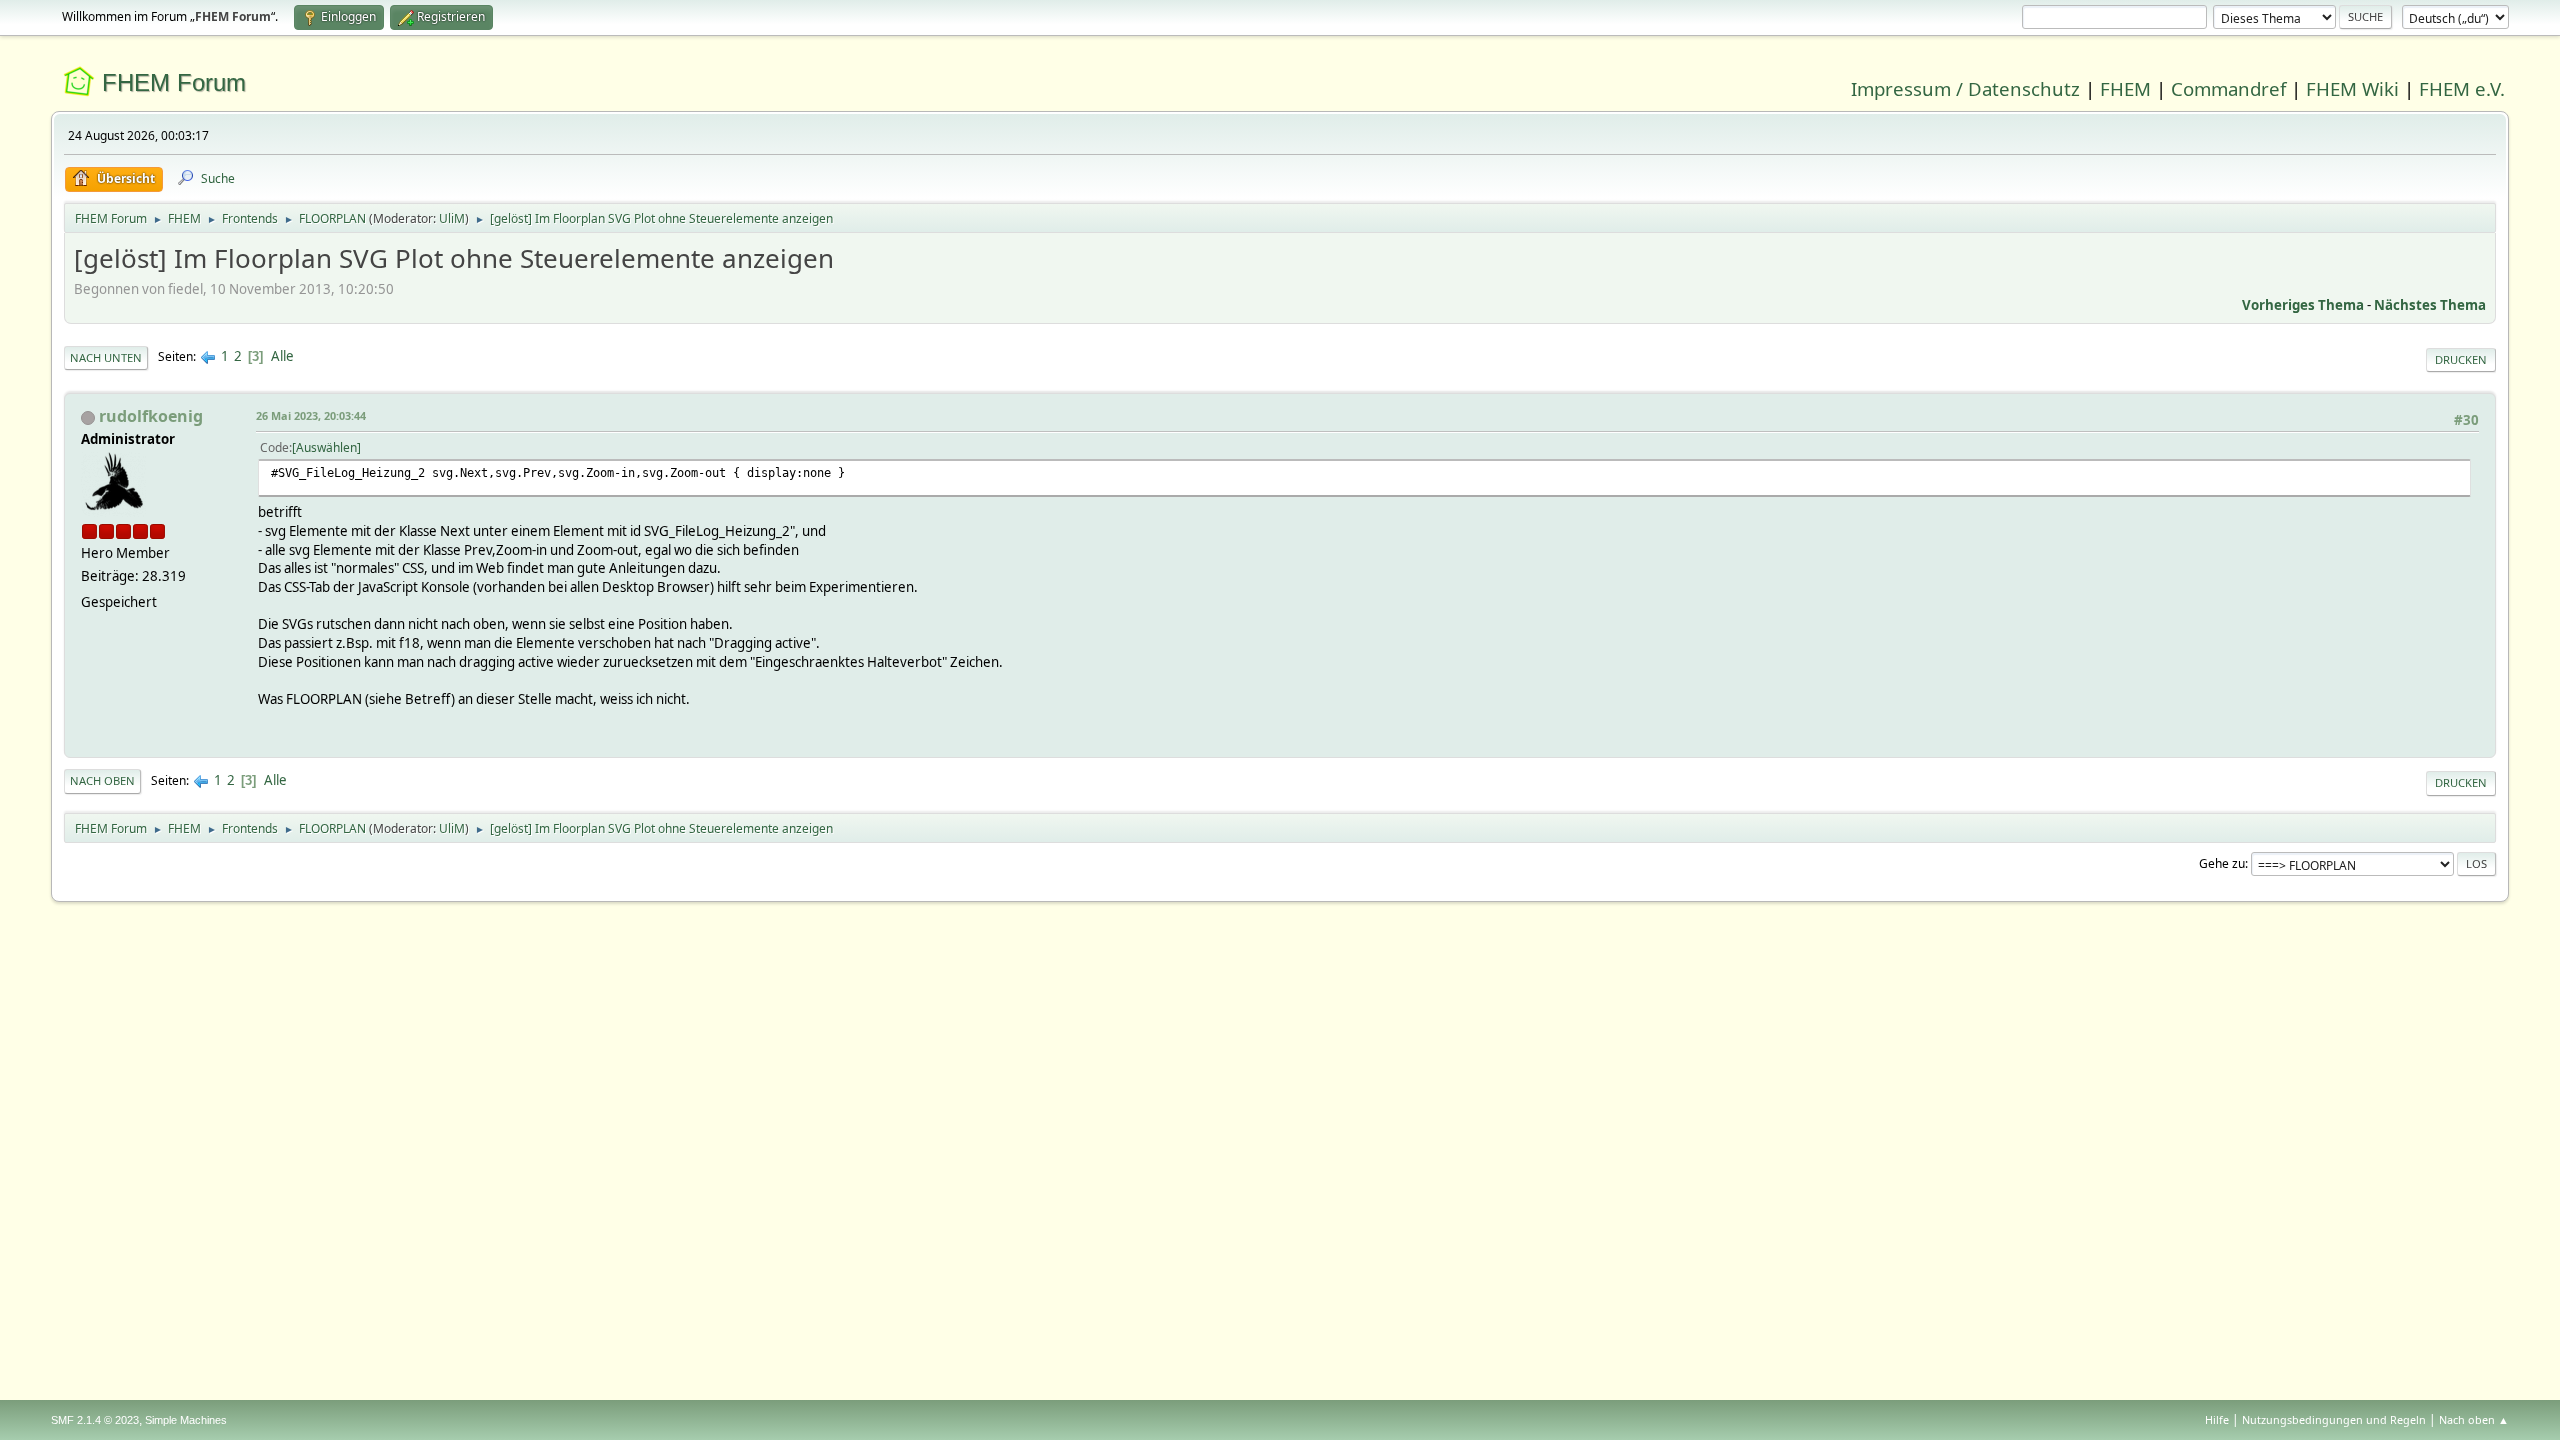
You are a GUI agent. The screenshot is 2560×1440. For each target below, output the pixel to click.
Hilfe (2217, 1419)
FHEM (2125, 88)
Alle (282, 356)
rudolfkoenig (151, 416)
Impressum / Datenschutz (1965, 88)
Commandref (2228, 88)
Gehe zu (2222, 863)
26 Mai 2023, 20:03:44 (311, 415)
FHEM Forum (174, 82)
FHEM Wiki (2352, 88)
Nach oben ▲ (2474, 1419)
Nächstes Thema (2430, 305)
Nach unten (106, 357)
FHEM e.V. (2462, 88)
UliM (452, 218)
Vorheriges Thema (2303, 305)
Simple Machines (186, 1420)
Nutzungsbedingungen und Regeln (2334, 1419)
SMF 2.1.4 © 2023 (95, 1420)
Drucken (2461, 359)
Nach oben (102, 780)
